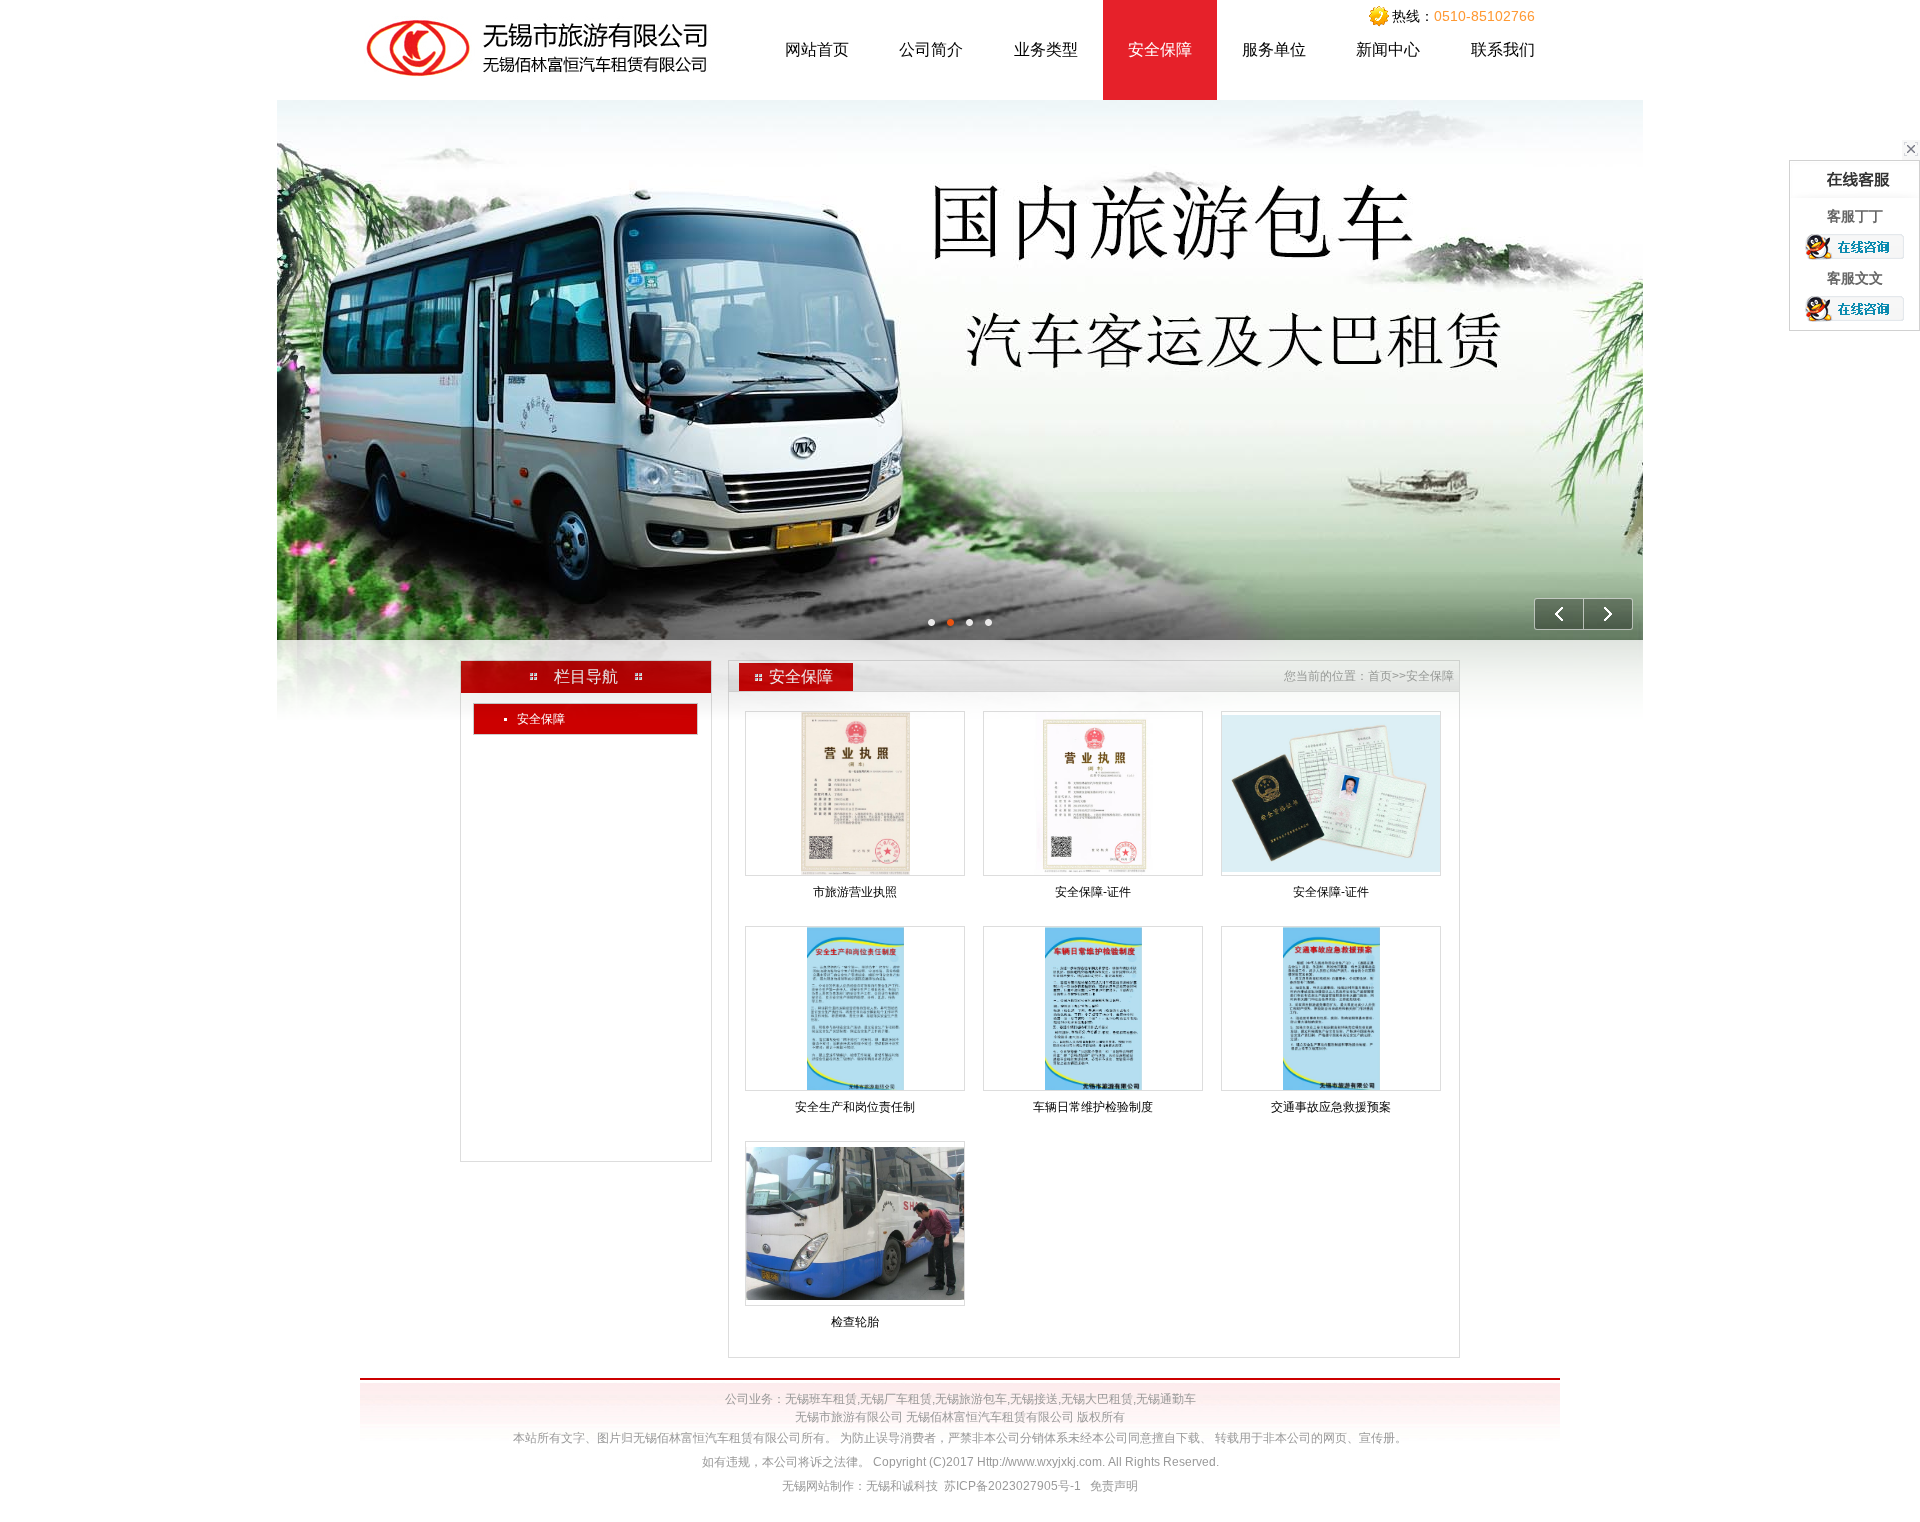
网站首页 (817, 49)
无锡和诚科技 (902, 1486)
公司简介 (931, 49)
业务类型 (1046, 49)
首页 (1380, 676)
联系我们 (1503, 49)
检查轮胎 (855, 1322)
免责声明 (1114, 1486)
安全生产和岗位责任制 (855, 1107)
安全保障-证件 (1093, 892)
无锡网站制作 (818, 1486)
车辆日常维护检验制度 (1093, 1107)
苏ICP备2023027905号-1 (1012, 1486)
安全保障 (1160, 49)
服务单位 (1274, 49)
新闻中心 (1388, 49)
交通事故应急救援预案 (1331, 1107)
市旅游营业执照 (855, 892)
